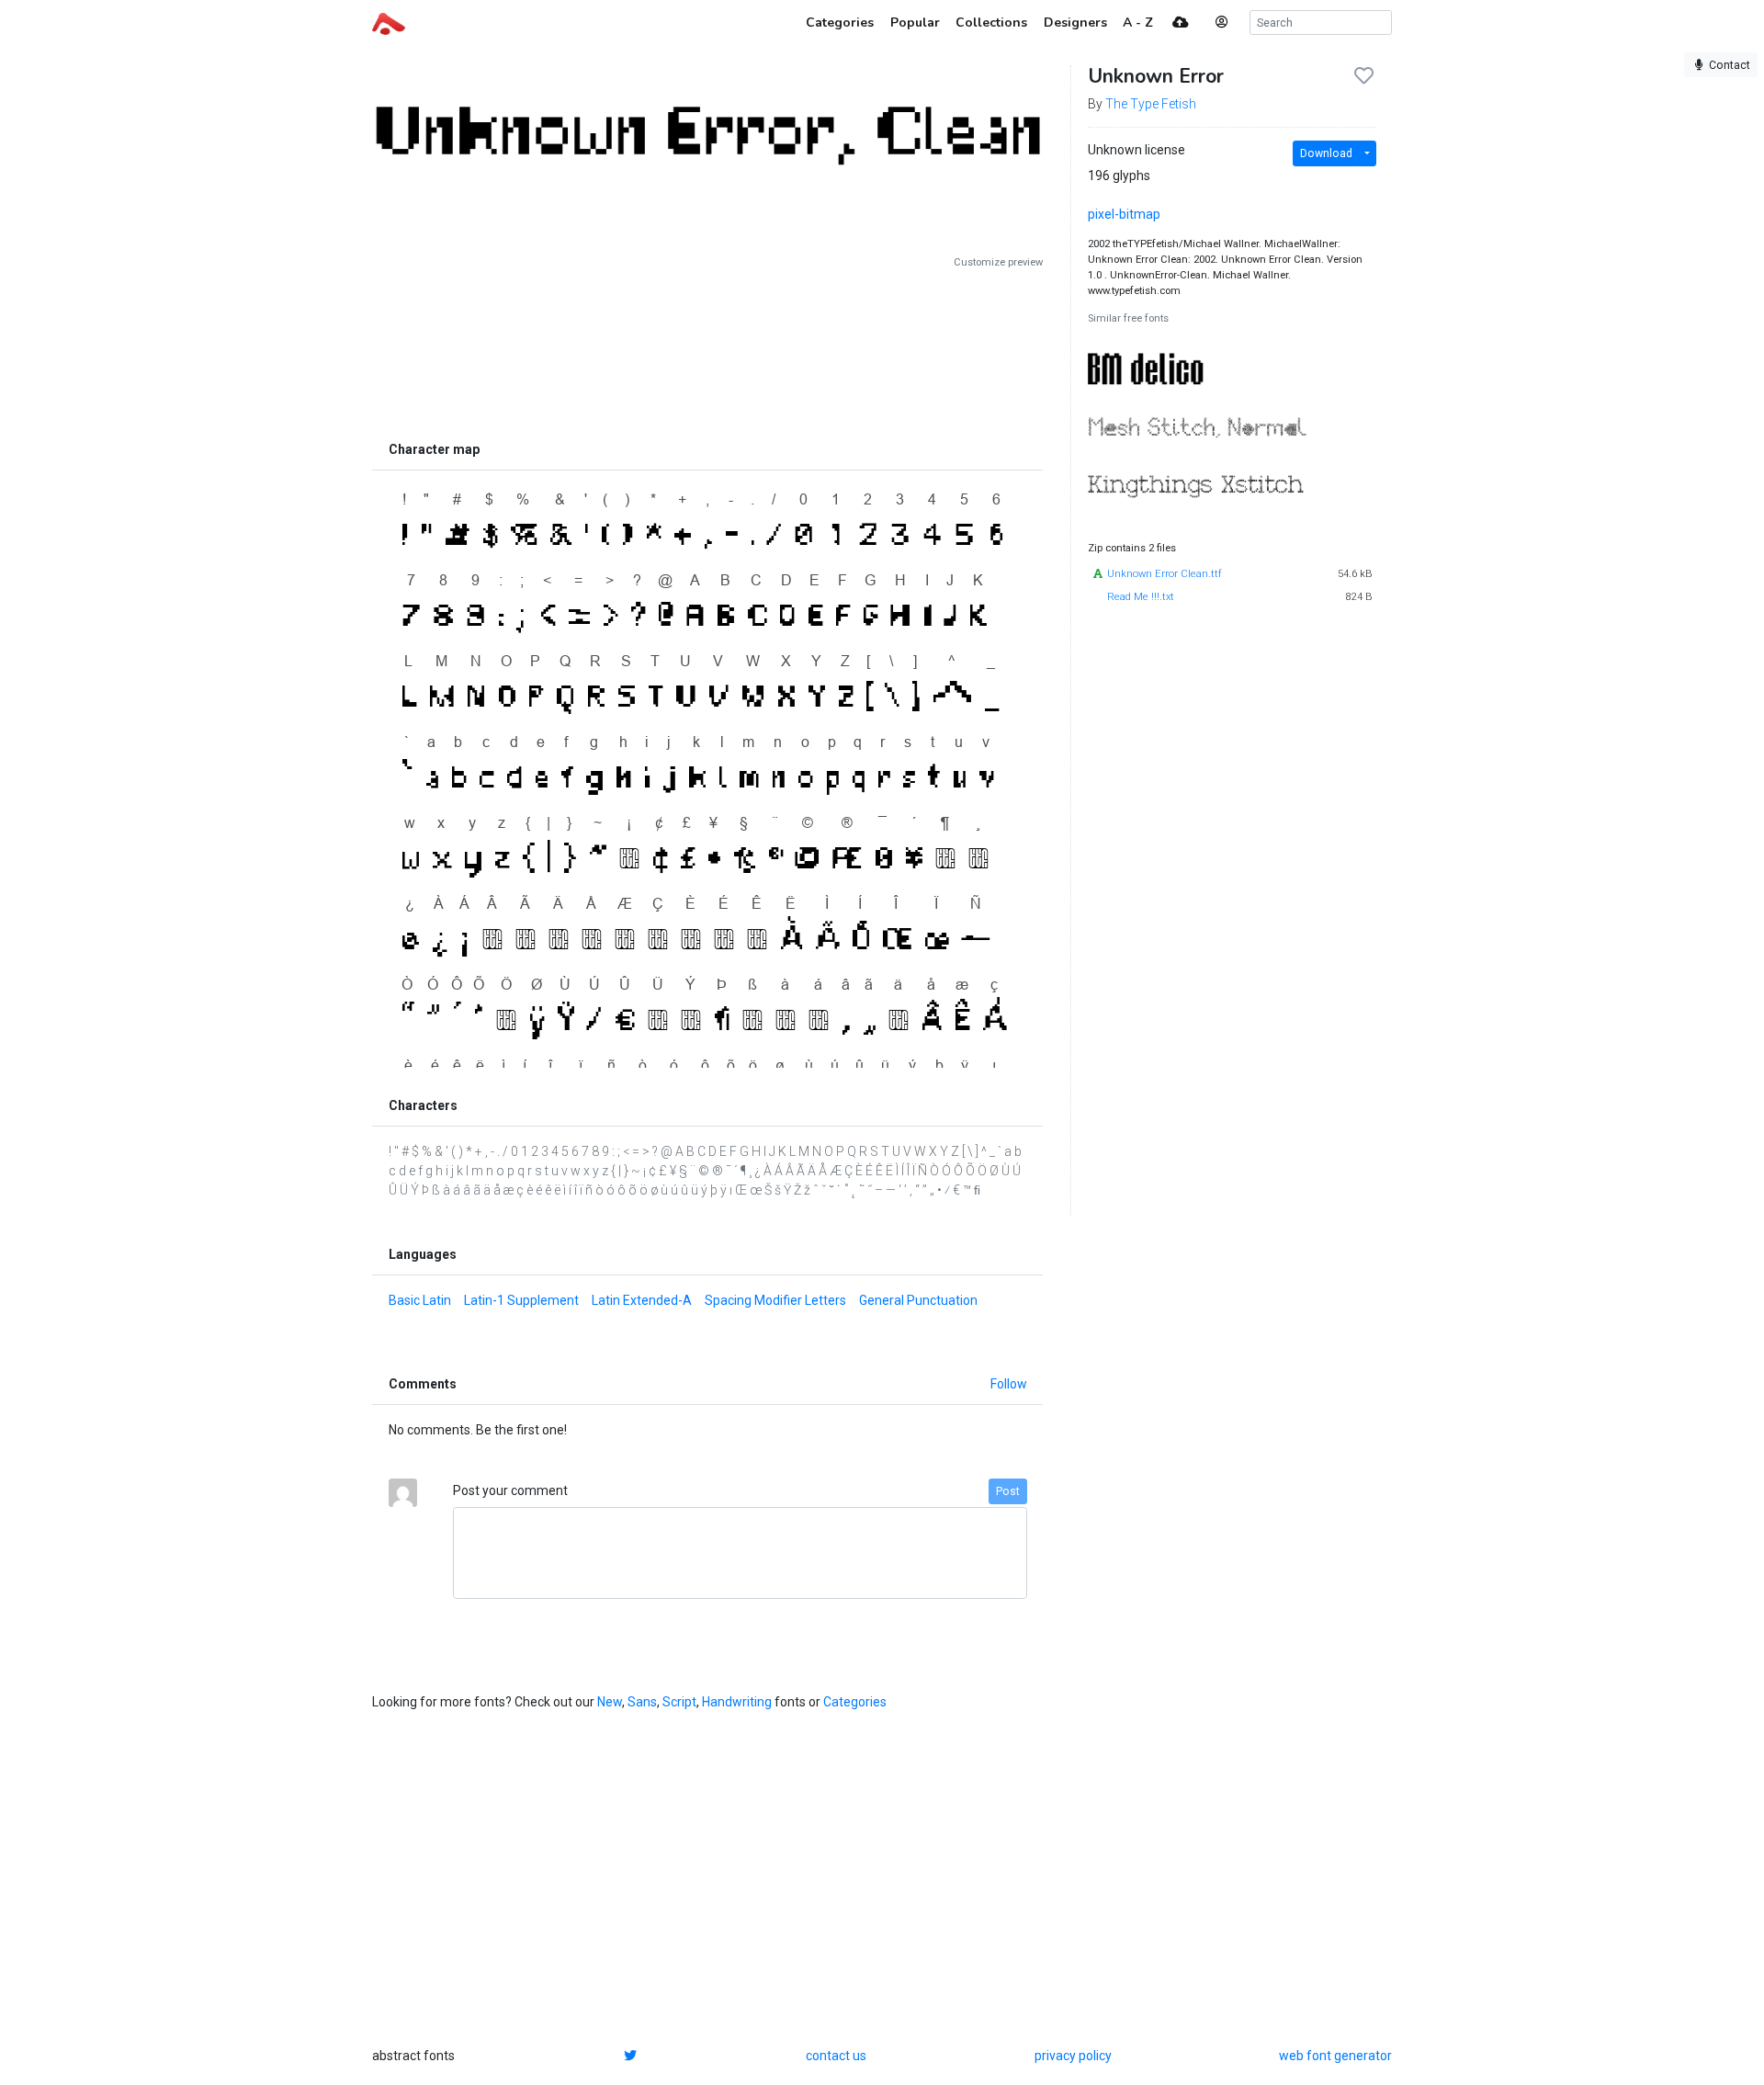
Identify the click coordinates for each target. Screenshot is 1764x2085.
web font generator (1335, 2056)
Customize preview (998, 262)
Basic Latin (420, 1300)
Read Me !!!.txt (1141, 597)
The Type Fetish (1151, 104)
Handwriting (737, 1702)
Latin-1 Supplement (521, 1300)
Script (679, 1702)
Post (1008, 1491)
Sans (642, 1702)
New (610, 1702)
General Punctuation (918, 1300)
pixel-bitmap (1124, 214)
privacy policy (1073, 2056)
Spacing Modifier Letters (775, 1300)
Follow (1009, 1384)
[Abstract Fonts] (389, 22)
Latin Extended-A (642, 1300)
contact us (836, 2056)
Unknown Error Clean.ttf (1165, 574)
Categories (855, 1702)
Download (1326, 153)
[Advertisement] (707, 351)
